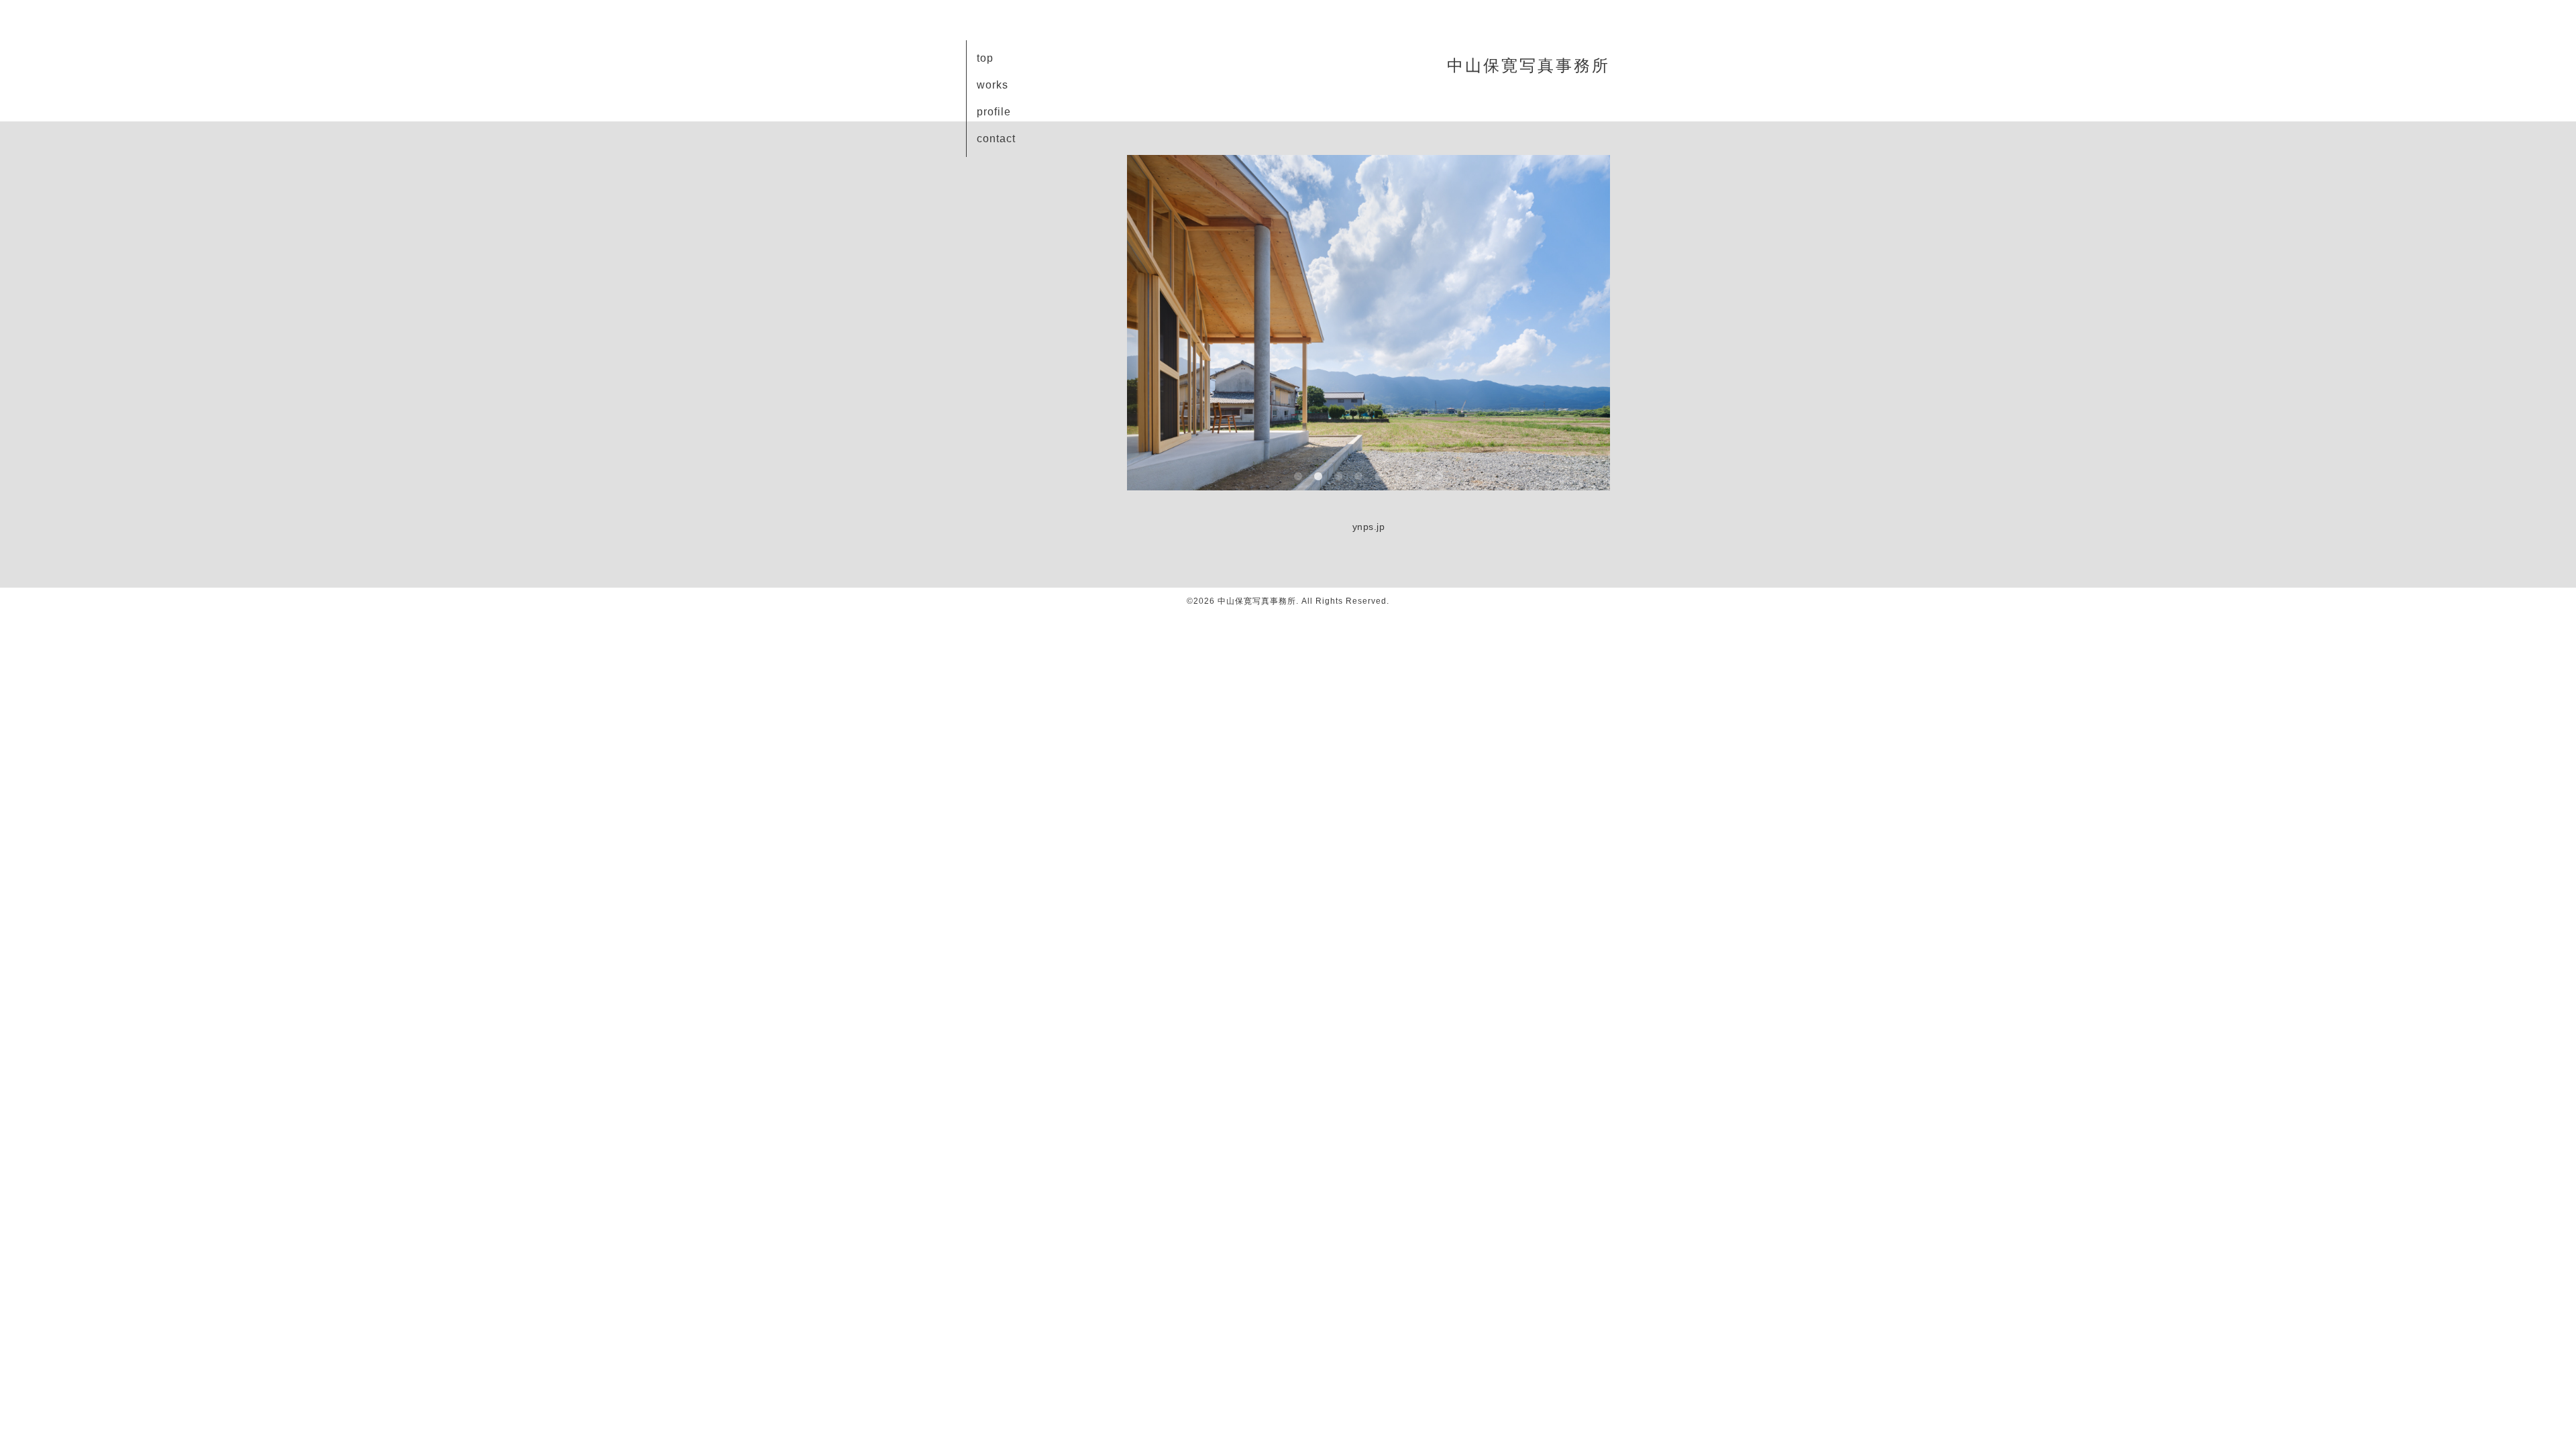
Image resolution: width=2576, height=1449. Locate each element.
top (985, 58)
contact (996, 139)
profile (994, 112)
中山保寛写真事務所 (1528, 65)
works (992, 85)
